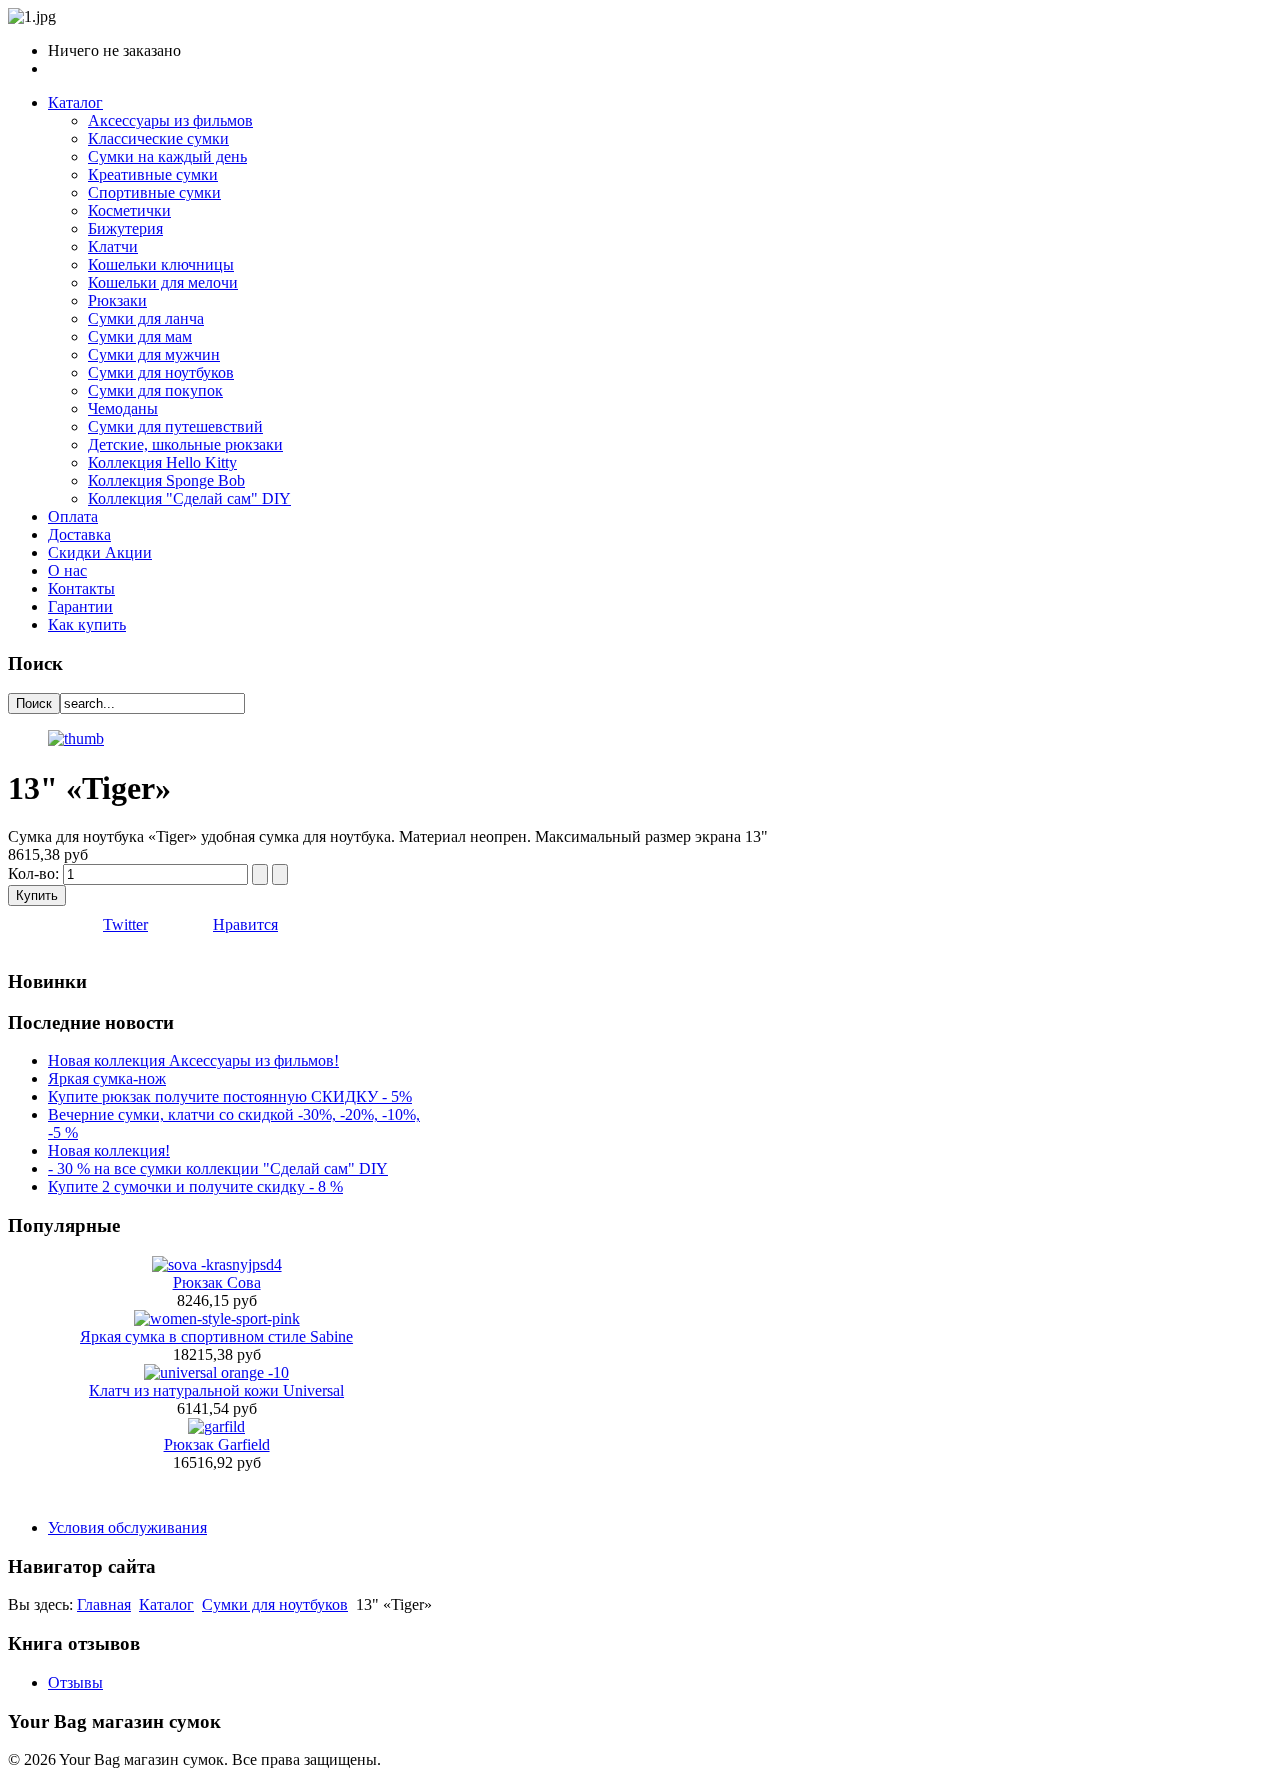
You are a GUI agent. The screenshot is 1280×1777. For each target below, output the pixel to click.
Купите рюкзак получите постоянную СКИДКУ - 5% (230, 1096)
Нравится (245, 924)
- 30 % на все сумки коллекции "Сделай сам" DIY (218, 1168)
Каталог (166, 1604)
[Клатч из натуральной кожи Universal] (216, 1372)
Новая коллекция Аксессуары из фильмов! (193, 1060)
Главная (104, 1604)
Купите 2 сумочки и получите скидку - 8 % (195, 1186)
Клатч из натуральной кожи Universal (216, 1390)
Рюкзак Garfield (217, 1444)
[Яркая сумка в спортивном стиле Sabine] (217, 1318)
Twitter (125, 924)
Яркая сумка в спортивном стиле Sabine (216, 1336)
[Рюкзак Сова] (217, 1264)
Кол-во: (35, 873)
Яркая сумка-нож (107, 1078)
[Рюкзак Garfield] (216, 1426)
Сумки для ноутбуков (275, 1604)
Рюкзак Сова (217, 1282)
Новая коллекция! (109, 1150)
